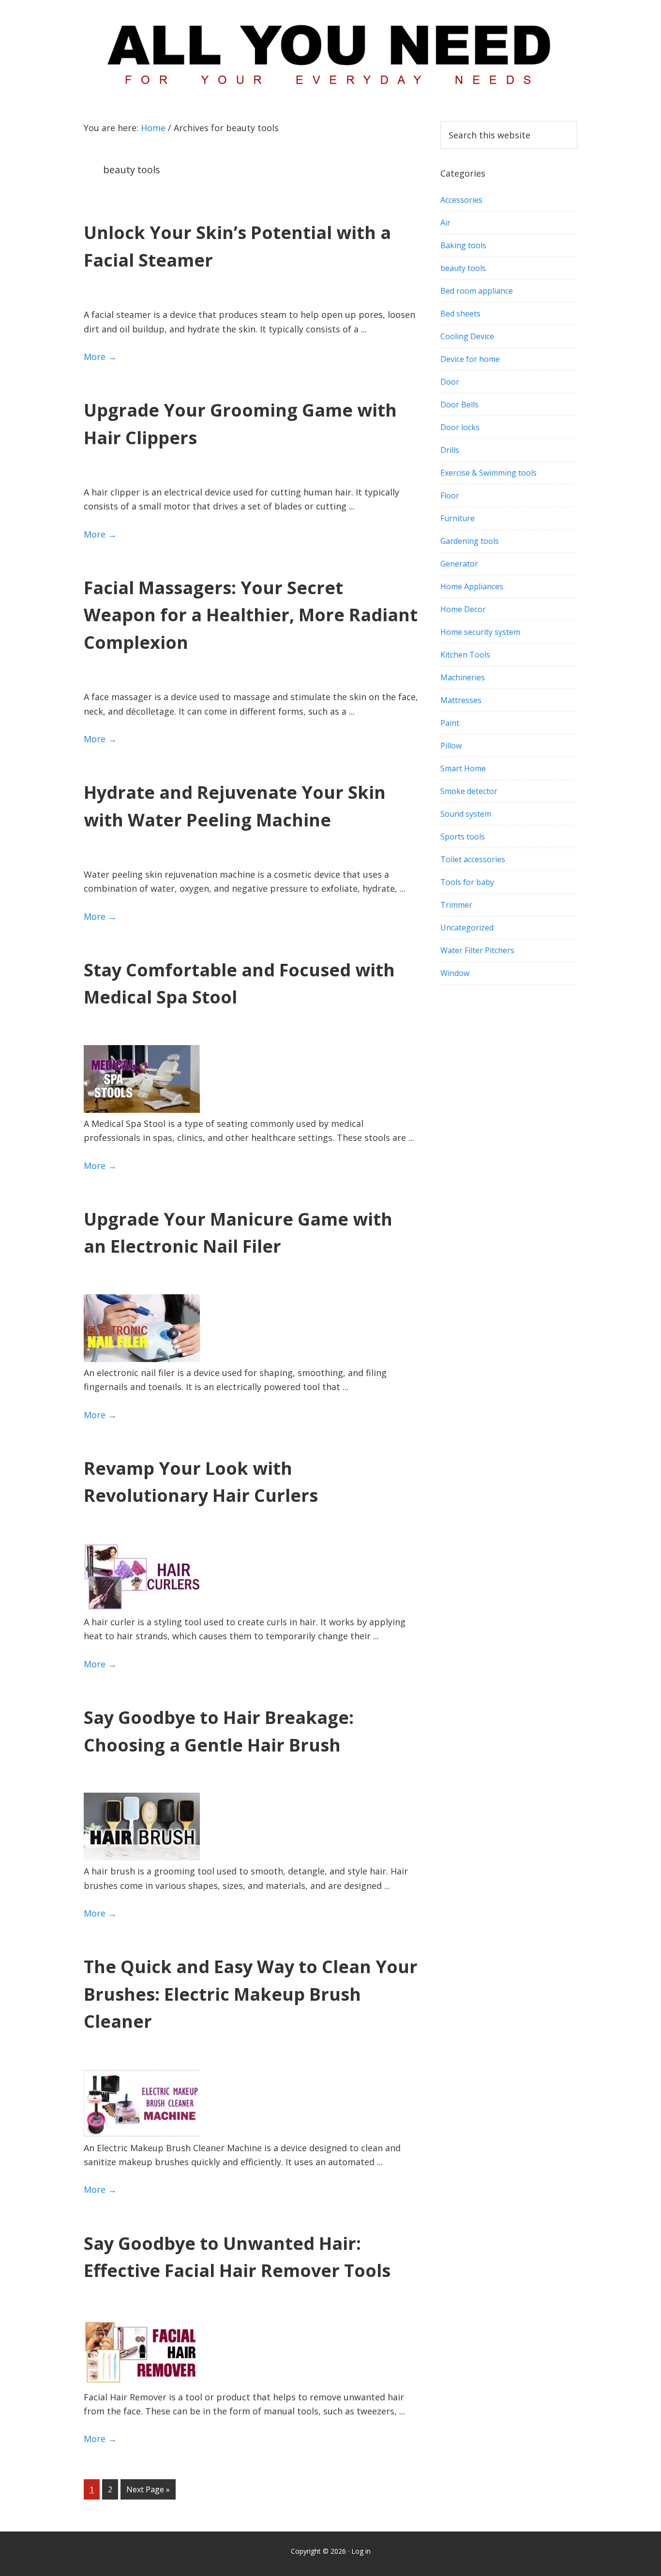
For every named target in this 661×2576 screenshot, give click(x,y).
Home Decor (463, 609)
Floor (450, 495)
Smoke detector (469, 791)
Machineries (463, 677)
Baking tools (463, 245)
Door (450, 382)
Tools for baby (467, 882)
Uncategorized (467, 928)
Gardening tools (470, 541)
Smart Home (463, 768)
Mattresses (461, 700)
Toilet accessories (473, 859)
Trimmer (456, 905)
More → (100, 357)
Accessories (461, 200)
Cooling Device (467, 336)
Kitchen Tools (465, 655)
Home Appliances (472, 586)
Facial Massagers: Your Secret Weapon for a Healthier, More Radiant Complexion (251, 615)
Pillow (451, 746)
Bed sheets (460, 314)
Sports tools (463, 837)
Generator (459, 564)
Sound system (466, 814)
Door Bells (459, 404)
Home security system (480, 632)
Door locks (460, 427)
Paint (450, 723)
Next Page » (148, 2492)
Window (455, 973)
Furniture (458, 518)
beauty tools (463, 268)
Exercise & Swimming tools (488, 473)
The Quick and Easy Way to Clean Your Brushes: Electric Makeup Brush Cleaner (251, 1994)
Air (445, 223)
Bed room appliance (477, 291)
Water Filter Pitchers (477, 950)
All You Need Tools (330, 51)
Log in (361, 2551)
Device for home (470, 359)
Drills (450, 450)
